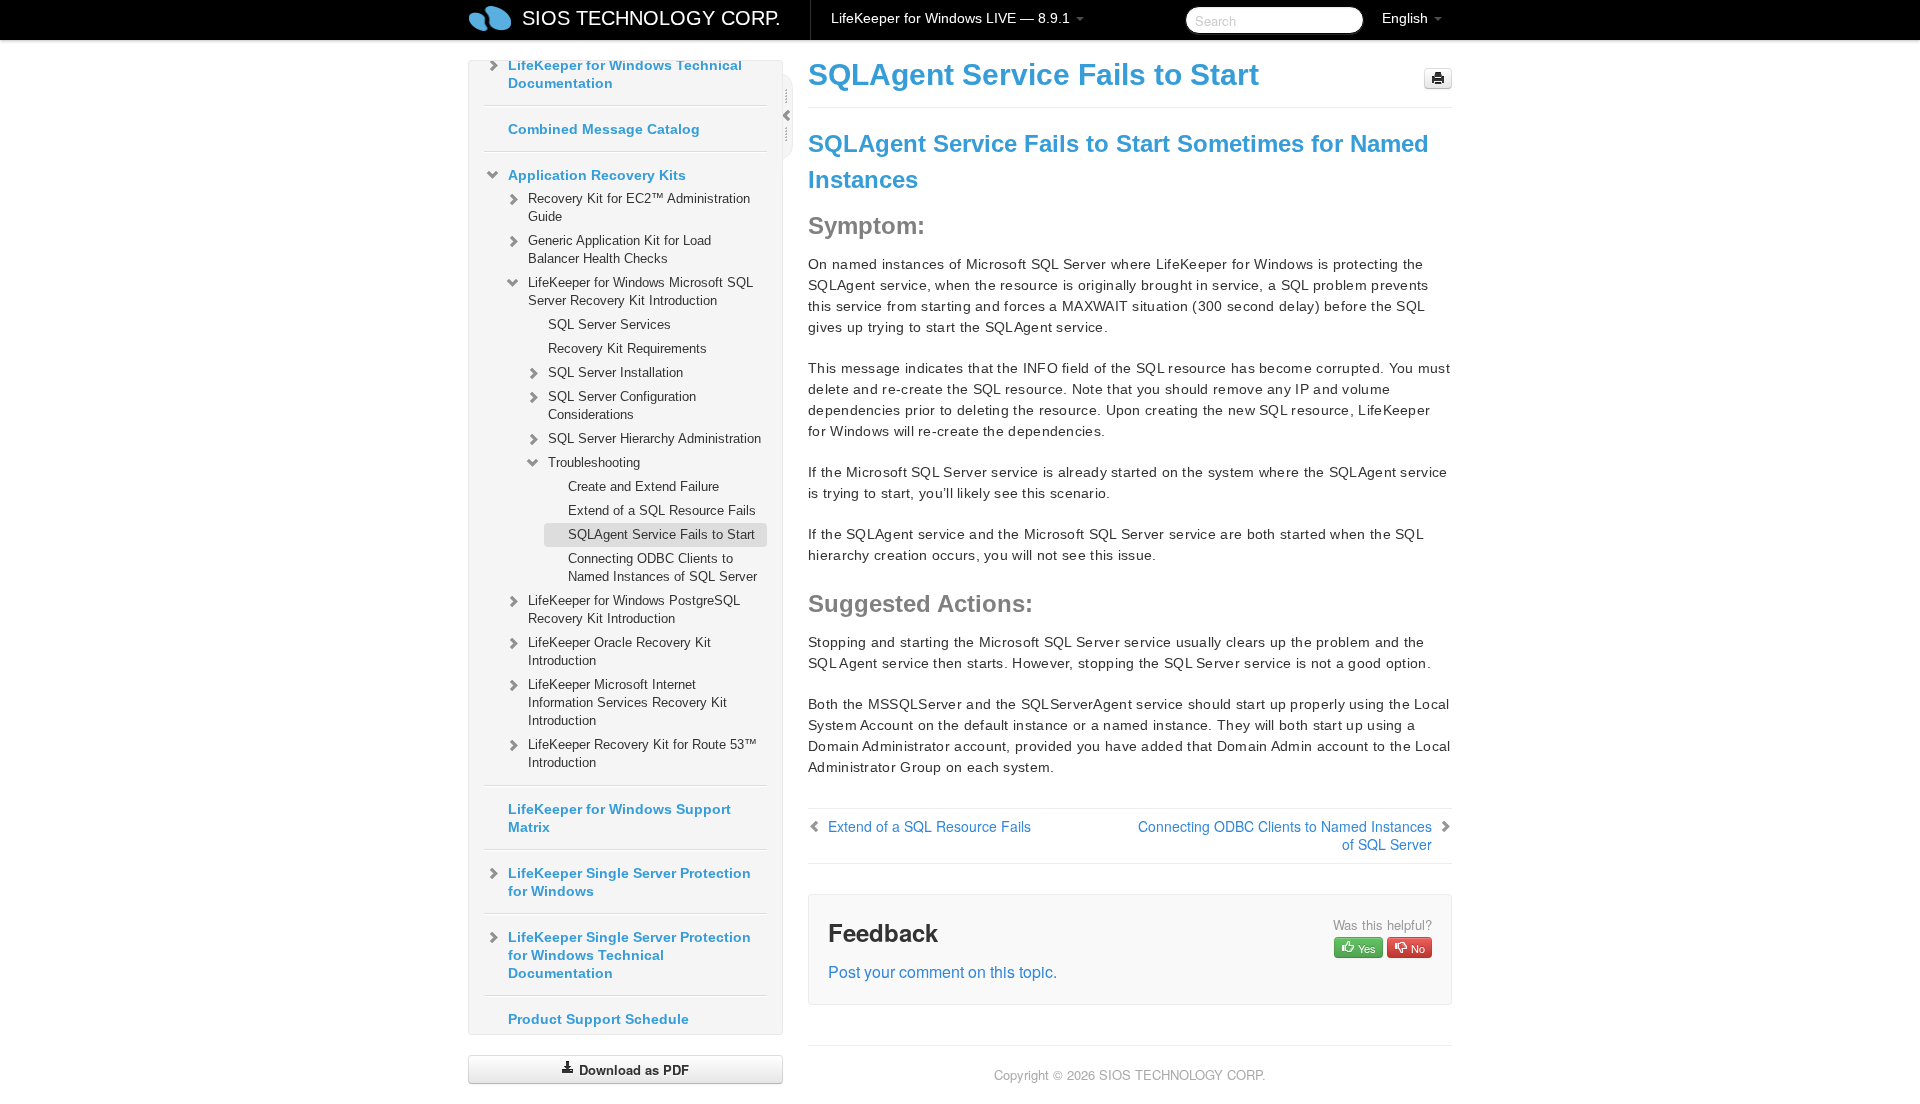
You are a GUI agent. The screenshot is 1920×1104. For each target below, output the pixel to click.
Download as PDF (632, 1069)
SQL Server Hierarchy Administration (654, 438)
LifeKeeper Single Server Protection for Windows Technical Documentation (629, 955)
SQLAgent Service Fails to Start (661, 534)
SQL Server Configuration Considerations (622, 405)
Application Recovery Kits (597, 175)
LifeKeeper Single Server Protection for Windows (629, 882)
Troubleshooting (594, 462)
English (1407, 18)
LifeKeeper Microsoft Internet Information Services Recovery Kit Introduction (627, 702)
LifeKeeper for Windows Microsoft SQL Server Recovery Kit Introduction (640, 291)
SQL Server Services (609, 324)
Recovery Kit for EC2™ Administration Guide (639, 207)
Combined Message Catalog (604, 129)
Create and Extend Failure (643, 486)
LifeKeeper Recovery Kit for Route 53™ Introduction (642, 753)
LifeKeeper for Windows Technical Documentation (625, 74)
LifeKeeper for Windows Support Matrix (619, 818)
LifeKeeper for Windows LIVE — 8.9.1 (952, 18)
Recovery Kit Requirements (627, 348)
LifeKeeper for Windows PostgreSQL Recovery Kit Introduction (634, 609)
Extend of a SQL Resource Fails (662, 510)
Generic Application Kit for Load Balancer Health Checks (619, 249)
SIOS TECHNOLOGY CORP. (651, 18)
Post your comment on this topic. (942, 971)
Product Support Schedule (598, 1019)
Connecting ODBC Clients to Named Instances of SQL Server (662, 567)
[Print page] (1438, 78)
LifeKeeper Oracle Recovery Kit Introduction (619, 651)
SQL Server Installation (615, 372)
